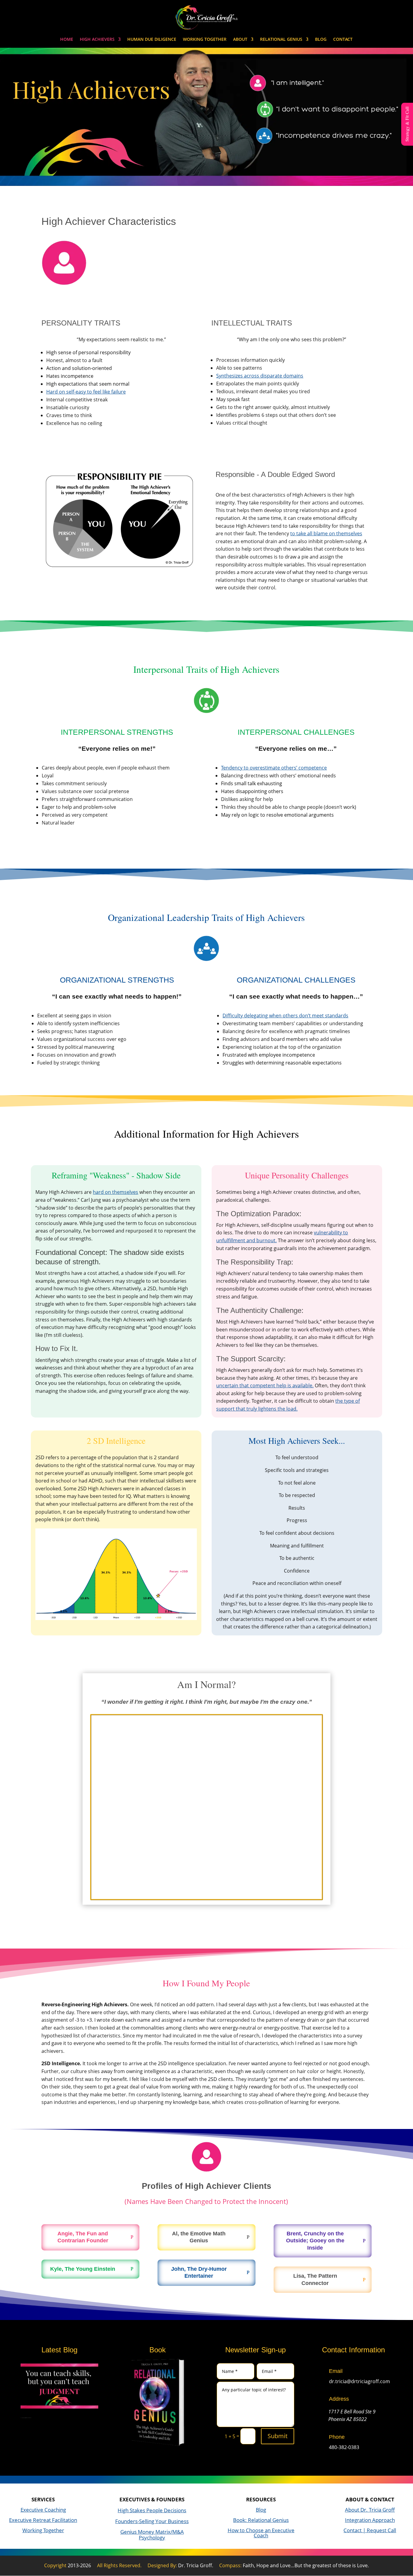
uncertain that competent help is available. (265, 1385)
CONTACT (343, 40)
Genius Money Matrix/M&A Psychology (152, 2535)
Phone (337, 2437)
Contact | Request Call (370, 2530)
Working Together (43, 2530)
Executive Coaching (43, 2510)
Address (339, 2399)
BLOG (321, 40)
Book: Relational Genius (261, 2520)
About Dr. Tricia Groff (370, 2510)
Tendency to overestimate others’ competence (274, 768)
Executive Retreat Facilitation (43, 2520)
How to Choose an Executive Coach (261, 2533)
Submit (278, 2436)
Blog (261, 2510)
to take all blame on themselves (326, 533)
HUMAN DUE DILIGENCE (152, 40)
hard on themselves (115, 1192)
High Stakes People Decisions (152, 2510)
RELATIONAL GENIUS (281, 40)
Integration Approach (370, 2520)
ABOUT (240, 40)
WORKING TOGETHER (205, 40)
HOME (67, 40)
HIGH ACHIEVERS (97, 40)
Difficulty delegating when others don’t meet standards (285, 1016)
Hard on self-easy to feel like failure (86, 392)
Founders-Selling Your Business (152, 2521)
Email (336, 2371)
